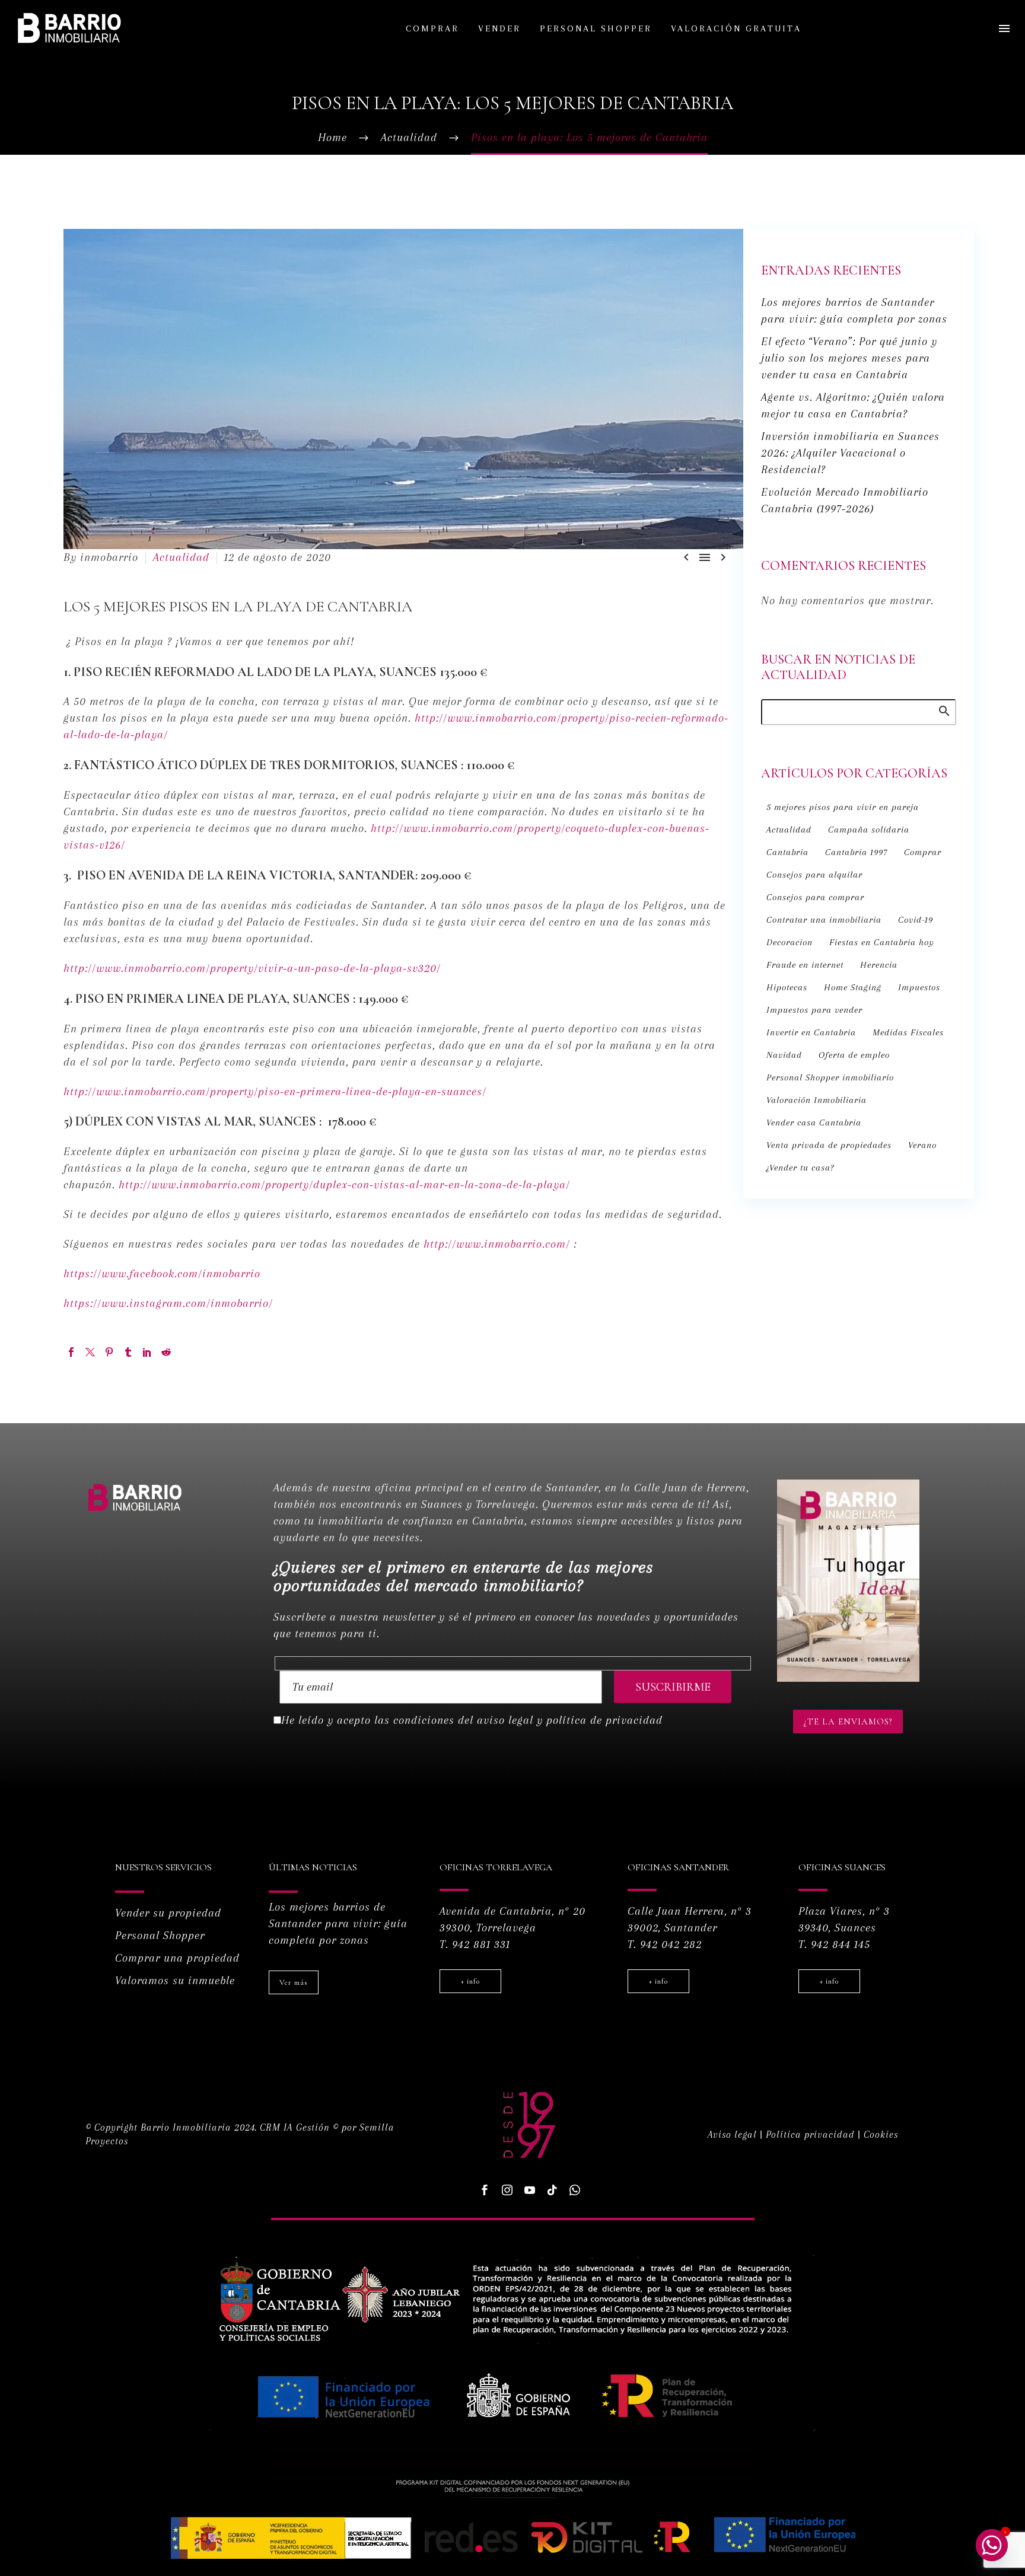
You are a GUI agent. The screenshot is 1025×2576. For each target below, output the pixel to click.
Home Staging (853, 987)
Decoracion (790, 942)
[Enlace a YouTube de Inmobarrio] (530, 2190)
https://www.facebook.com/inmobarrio (162, 1274)
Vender (499, 28)
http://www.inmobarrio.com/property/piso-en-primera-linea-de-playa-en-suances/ (275, 1092)
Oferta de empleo (854, 1055)
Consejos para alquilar (814, 875)
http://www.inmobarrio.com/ (497, 1244)
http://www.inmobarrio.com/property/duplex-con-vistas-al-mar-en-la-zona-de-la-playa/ (344, 1185)
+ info (470, 1981)
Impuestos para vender (814, 1010)
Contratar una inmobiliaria (824, 920)
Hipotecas (787, 987)
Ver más (294, 1982)
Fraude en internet (805, 965)
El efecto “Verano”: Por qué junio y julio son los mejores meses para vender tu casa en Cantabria (849, 358)
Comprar (432, 28)
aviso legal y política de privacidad (570, 1720)
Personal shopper (596, 28)
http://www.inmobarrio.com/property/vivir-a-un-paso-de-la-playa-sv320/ (252, 968)
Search (943, 710)
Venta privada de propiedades (829, 1145)
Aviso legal (732, 2135)
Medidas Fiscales (908, 1032)
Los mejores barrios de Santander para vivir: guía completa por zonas (338, 1924)
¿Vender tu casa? (800, 1168)
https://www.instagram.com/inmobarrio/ (168, 1303)
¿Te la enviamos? (848, 1721)
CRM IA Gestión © (299, 2127)
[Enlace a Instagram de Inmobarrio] (507, 2190)
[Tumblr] (128, 1352)
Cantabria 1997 (856, 852)
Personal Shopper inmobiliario (830, 1077)
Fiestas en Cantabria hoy (882, 942)
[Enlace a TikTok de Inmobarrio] (552, 2190)
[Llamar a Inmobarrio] (575, 2190)
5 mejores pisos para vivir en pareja (843, 807)
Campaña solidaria (869, 830)
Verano (922, 1145)
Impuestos (919, 987)
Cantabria (787, 852)
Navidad (784, 1055)
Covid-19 (916, 920)
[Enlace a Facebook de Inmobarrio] (71, 1352)
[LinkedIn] (147, 1352)
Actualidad (181, 557)
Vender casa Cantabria (814, 1123)
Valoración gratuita (736, 28)
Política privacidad (810, 2135)
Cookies (881, 2135)
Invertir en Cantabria (811, 1032)
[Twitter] (90, 1352)
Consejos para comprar (815, 897)
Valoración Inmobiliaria (817, 1100)
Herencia (879, 965)
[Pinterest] (109, 1352)
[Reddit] (166, 1352)
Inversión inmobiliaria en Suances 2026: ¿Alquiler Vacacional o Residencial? (850, 453)
